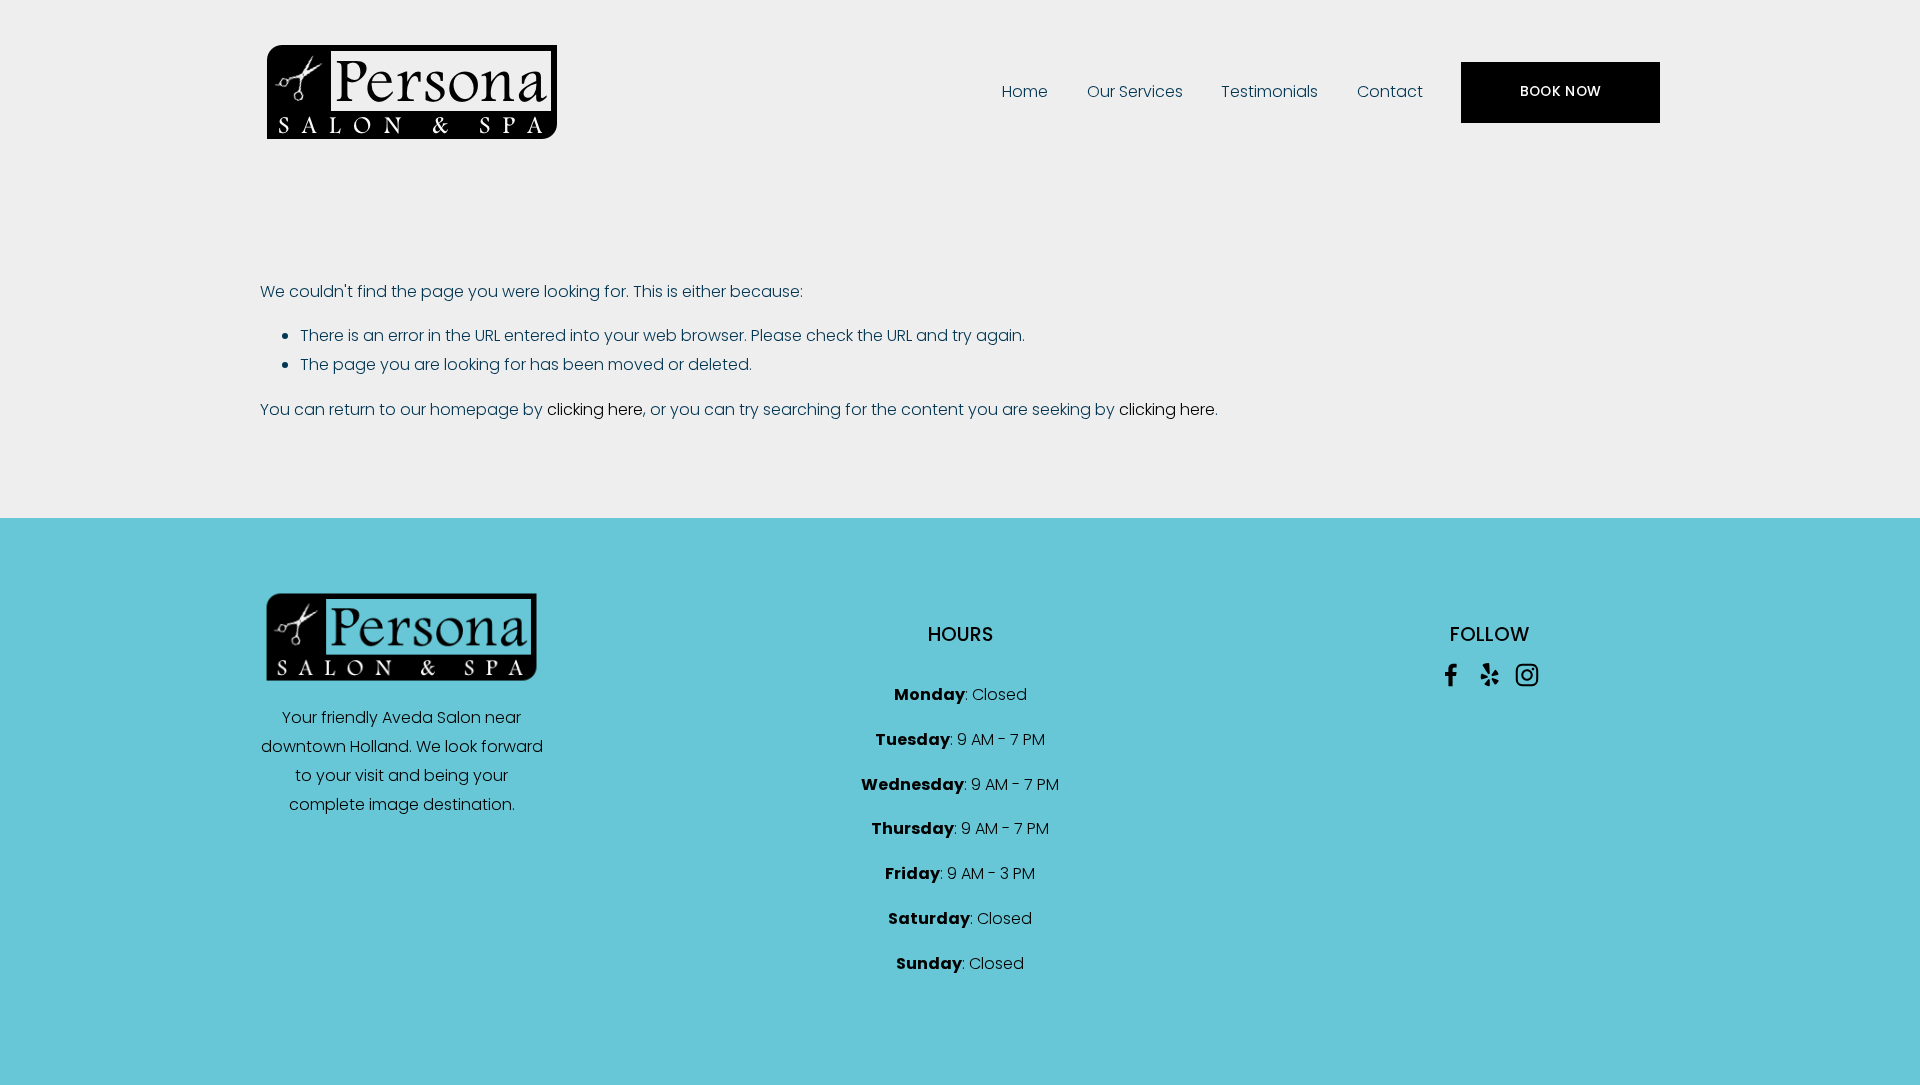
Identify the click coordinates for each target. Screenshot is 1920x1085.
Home (1025, 91)
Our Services (1135, 91)
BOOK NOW (1560, 91)
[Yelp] (1489, 675)
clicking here (595, 409)
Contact (1390, 91)
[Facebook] (1451, 675)
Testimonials (1269, 91)
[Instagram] (1527, 675)
